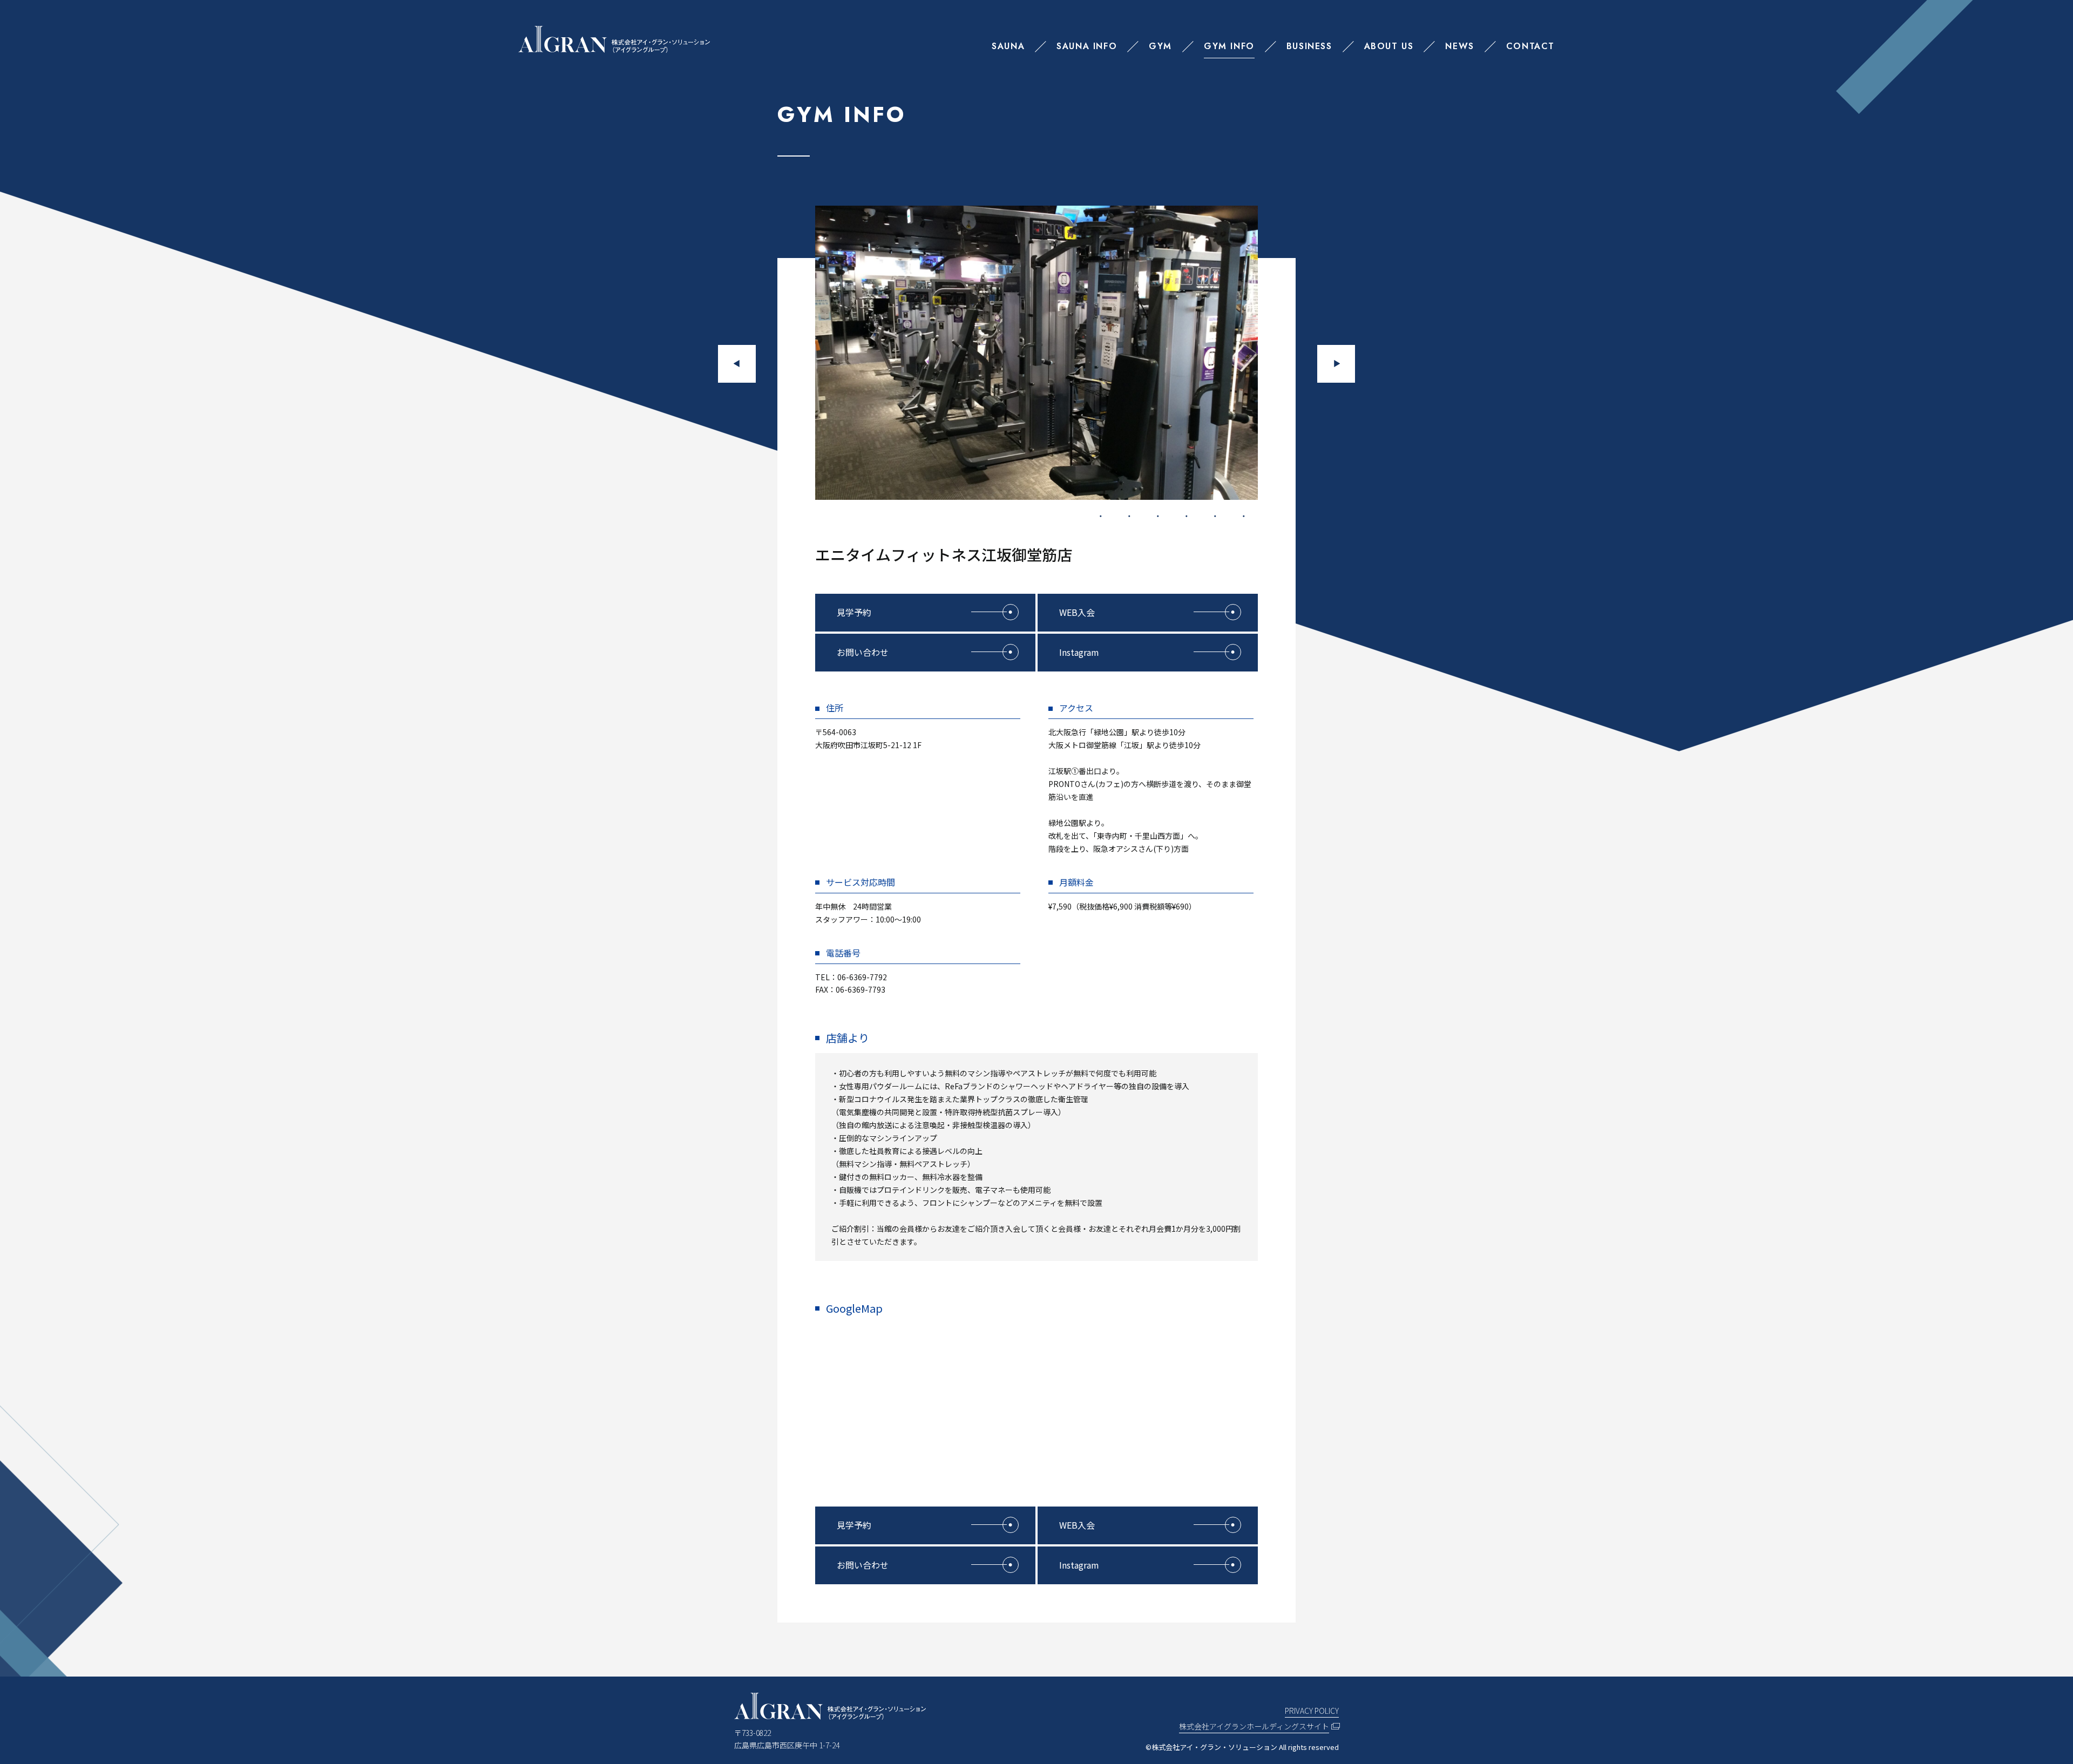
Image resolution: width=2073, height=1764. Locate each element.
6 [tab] (1244, 516)
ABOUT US (1389, 46)
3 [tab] (1158, 516)
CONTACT (1530, 46)
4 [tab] (1187, 516)
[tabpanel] (1036, 353)
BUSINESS (1309, 46)
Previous (737, 364)
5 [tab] (1215, 516)
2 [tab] (1129, 516)
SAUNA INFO (1087, 46)
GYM (1160, 46)
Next (1336, 364)
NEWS (1459, 46)
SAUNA (1008, 46)
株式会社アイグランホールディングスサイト (1254, 1726)
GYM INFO (1229, 46)
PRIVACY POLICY (1312, 1711)
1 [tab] (1101, 516)
